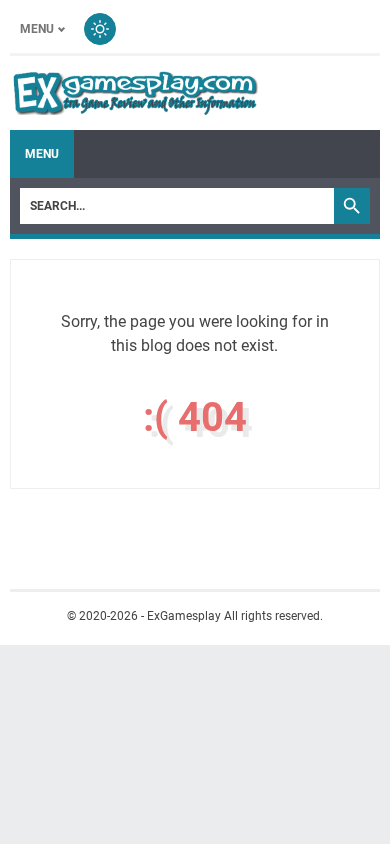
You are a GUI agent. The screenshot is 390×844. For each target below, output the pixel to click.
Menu (37, 29)
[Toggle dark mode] (100, 29)
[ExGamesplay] (134, 93)
